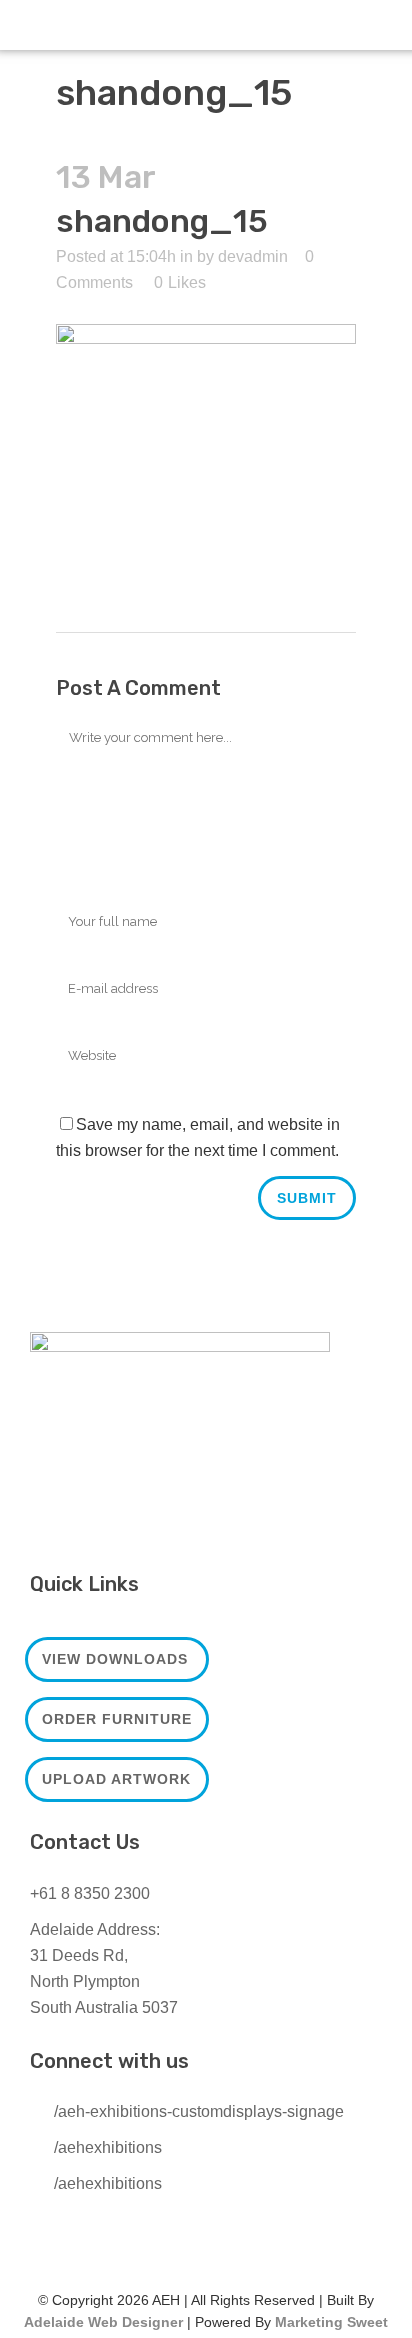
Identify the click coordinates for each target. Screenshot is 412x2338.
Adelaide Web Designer (103, 2322)
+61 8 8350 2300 (90, 1893)
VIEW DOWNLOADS (115, 1659)
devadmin (253, 256)
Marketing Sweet (331, 2322)
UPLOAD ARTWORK (116, 1779)
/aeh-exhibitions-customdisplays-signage (199, 2111)
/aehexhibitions (108, 2147)
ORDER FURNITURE (117, 1719)
